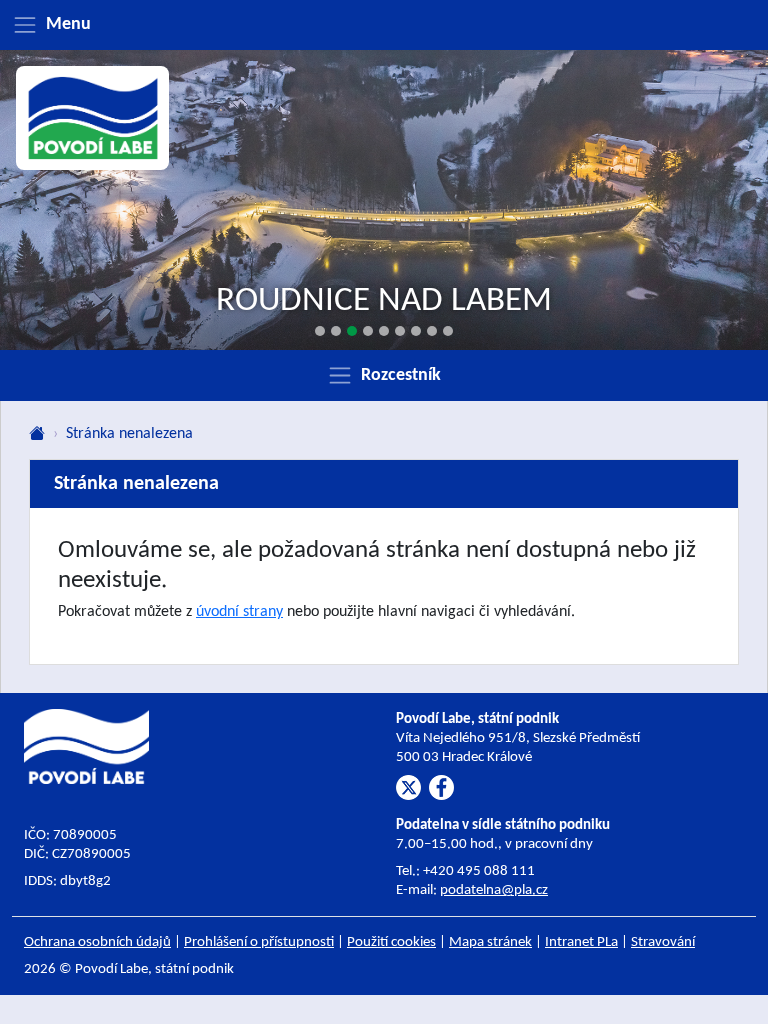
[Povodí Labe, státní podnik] (93, 118)
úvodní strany (239, 612)
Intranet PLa (581, 942)
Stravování (663, 942)
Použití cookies (391, 942)
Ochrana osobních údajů (97, 942)
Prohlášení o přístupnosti (259, 942)
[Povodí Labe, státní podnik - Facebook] (441, 787)
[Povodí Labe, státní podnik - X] (408, 787)
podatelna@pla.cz (494, 890)
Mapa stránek (490, 942)
